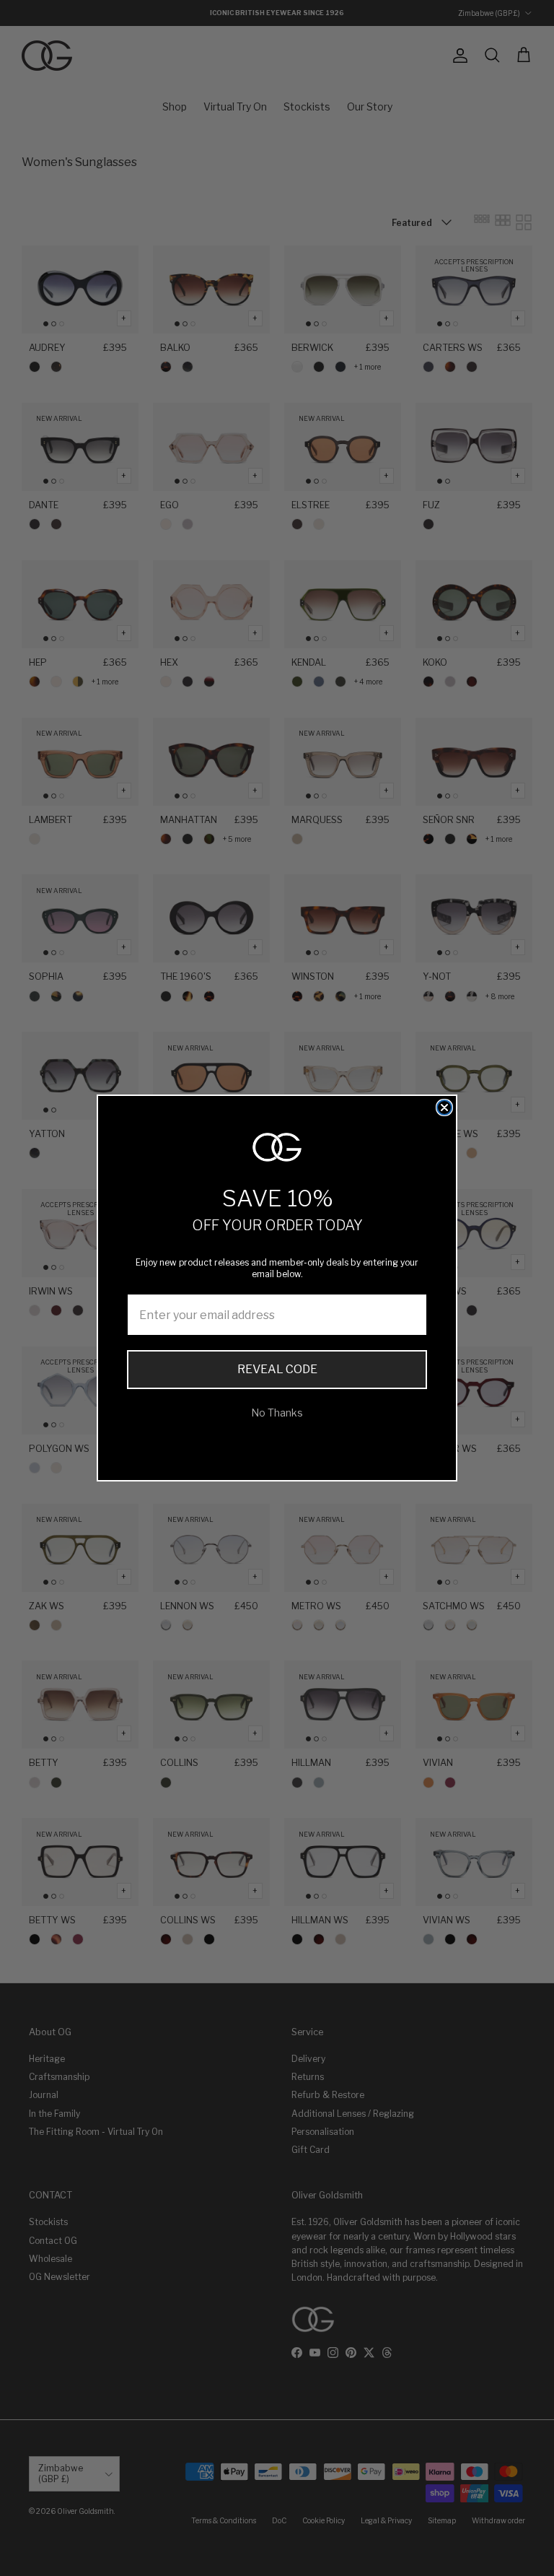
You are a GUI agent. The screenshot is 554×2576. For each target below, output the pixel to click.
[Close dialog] (444, 1108)
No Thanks (277, 1413)
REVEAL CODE (277, 1369)
